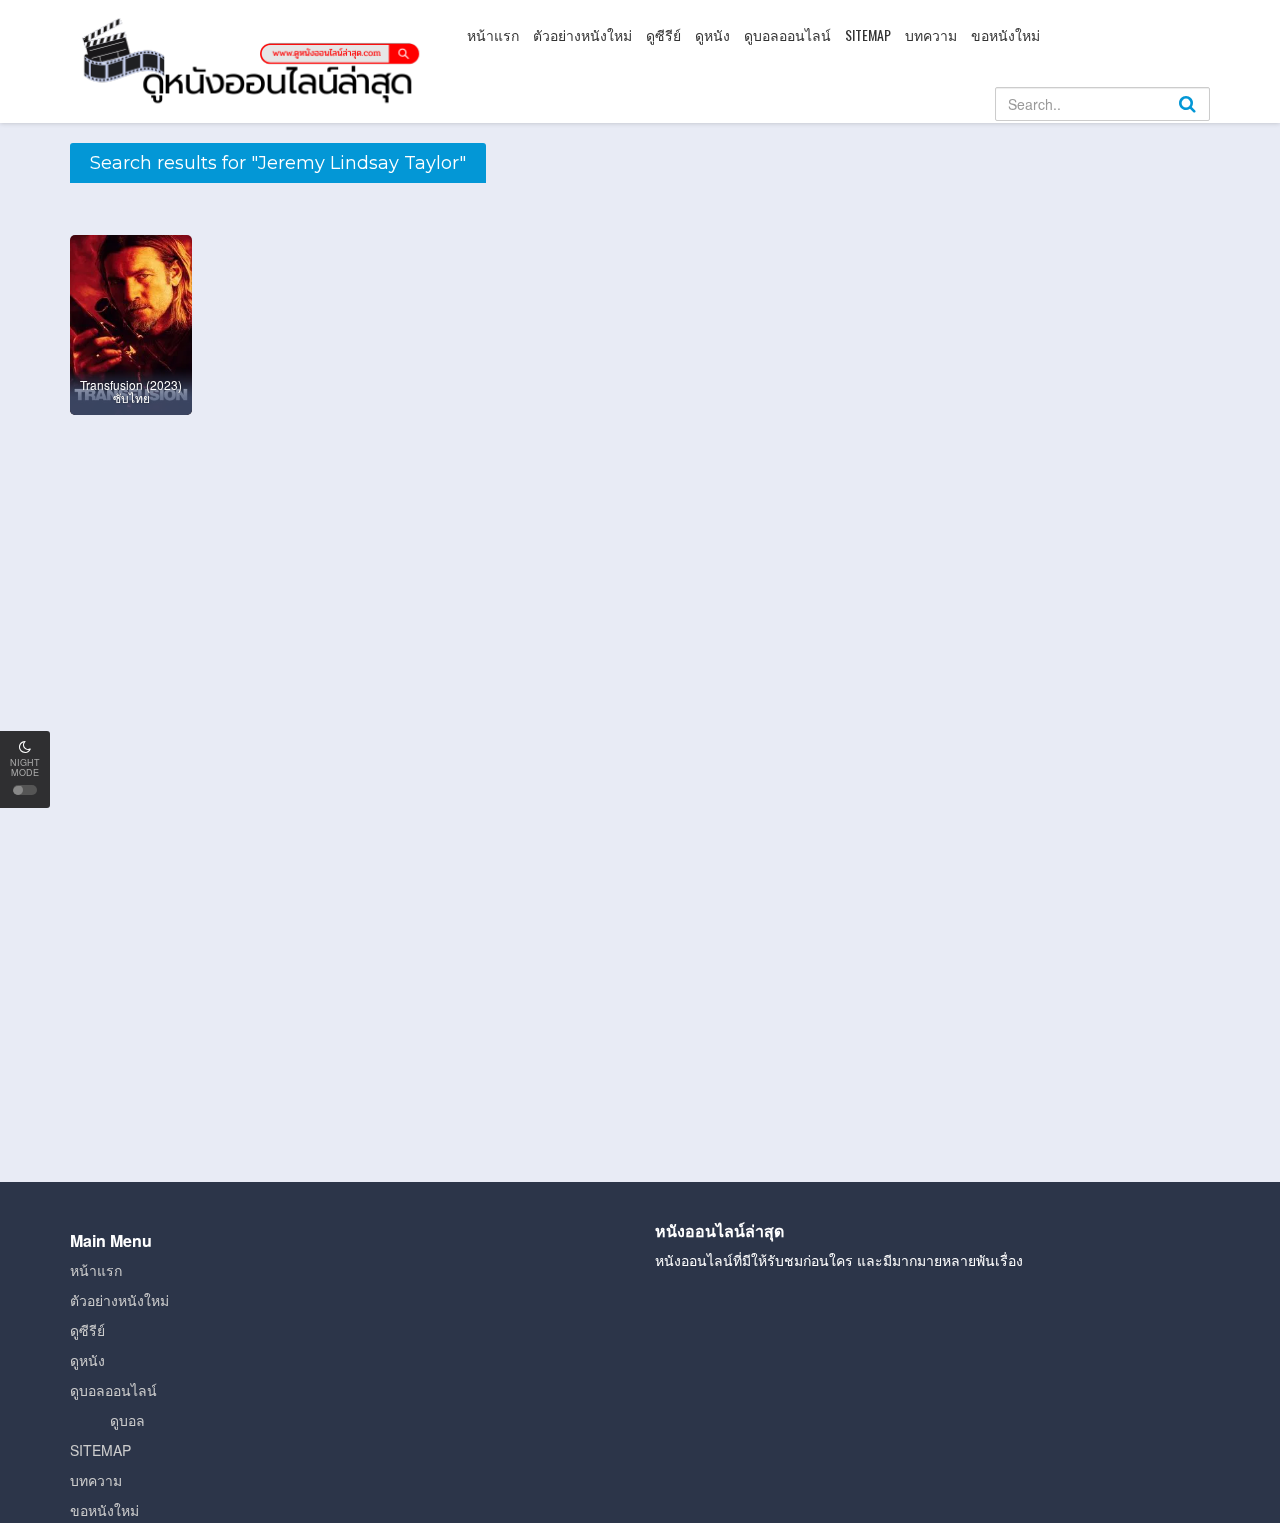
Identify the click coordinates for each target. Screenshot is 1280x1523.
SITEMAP (868, 34)
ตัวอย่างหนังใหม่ (582, 34)
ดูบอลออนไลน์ (787, 34)
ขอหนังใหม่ (1005, 34)
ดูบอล (127, 1420)
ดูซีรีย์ (663, 34)
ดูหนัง (712, 34)
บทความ (931, 34)
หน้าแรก (493, 34)
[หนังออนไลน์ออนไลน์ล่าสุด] (255, 59)
